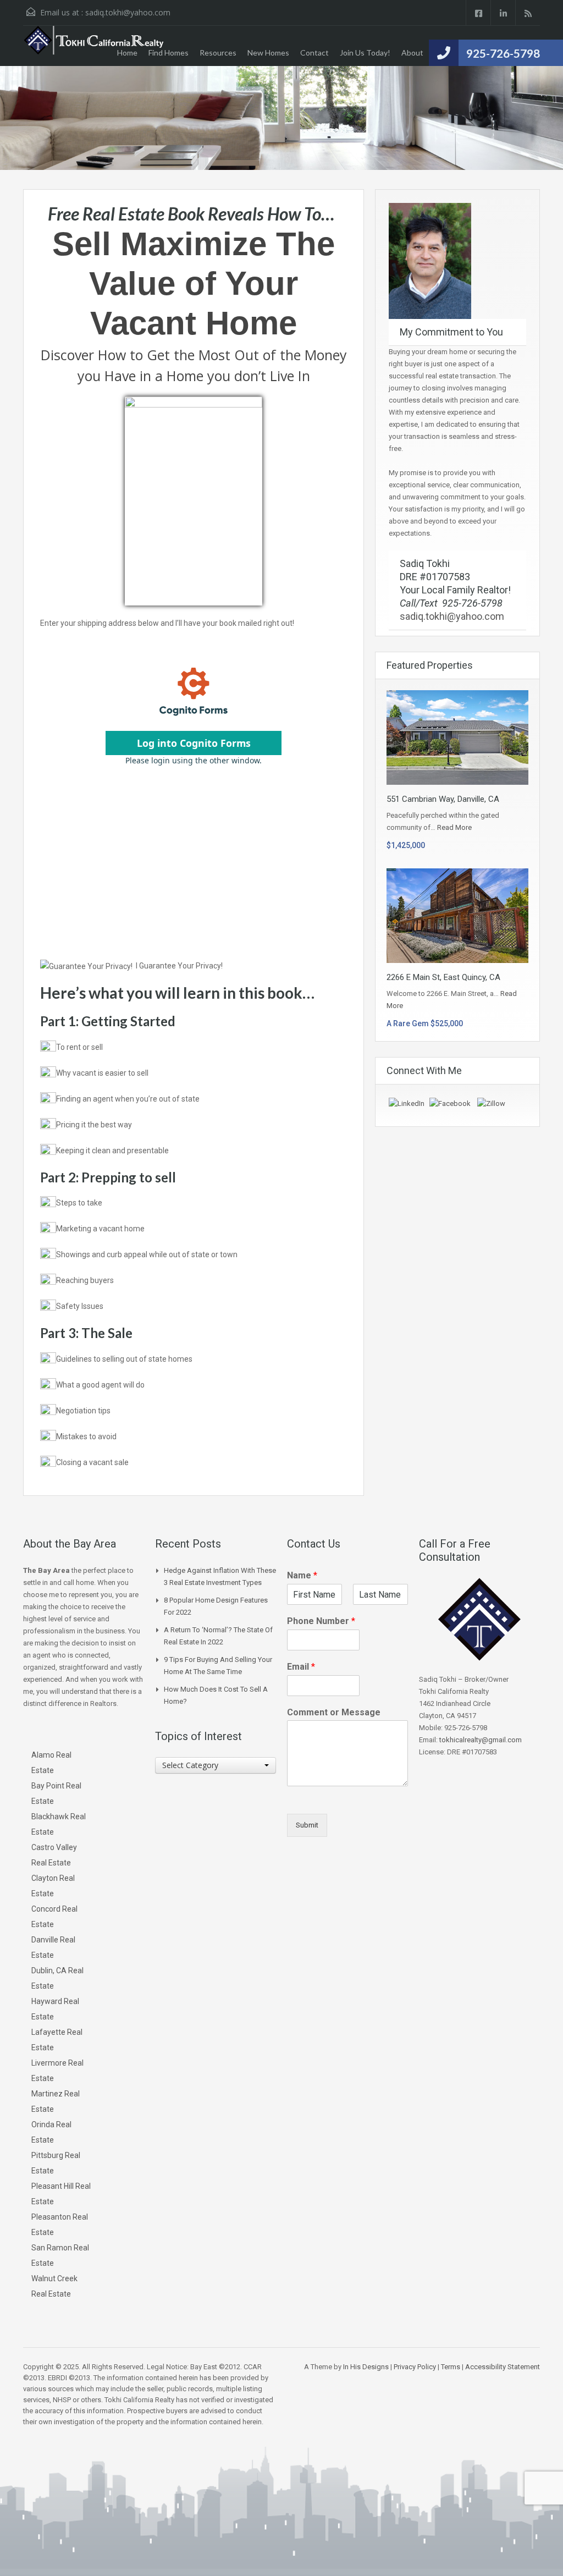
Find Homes (169, 53)
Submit (307, 1825)
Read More (454, 827)
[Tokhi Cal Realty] (95, 46)
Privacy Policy (415, 2367)
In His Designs (366, 2367)
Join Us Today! (365, 53)
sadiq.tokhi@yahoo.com (128, 12)
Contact (314, 53)
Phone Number (321, 1621)
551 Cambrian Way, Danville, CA (443, 799)
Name (302, 1575)
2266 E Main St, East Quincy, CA (443, 977)
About (412, 53)
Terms (451, 2367)
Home (127, 53)
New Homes (268, 53)
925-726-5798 (503, 53)
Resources (218, 53)
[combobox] (216, 1765)
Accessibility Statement (503, 2367)
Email (301, 1667)
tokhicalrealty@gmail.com (481, 1740)
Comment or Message (334, 1712)
